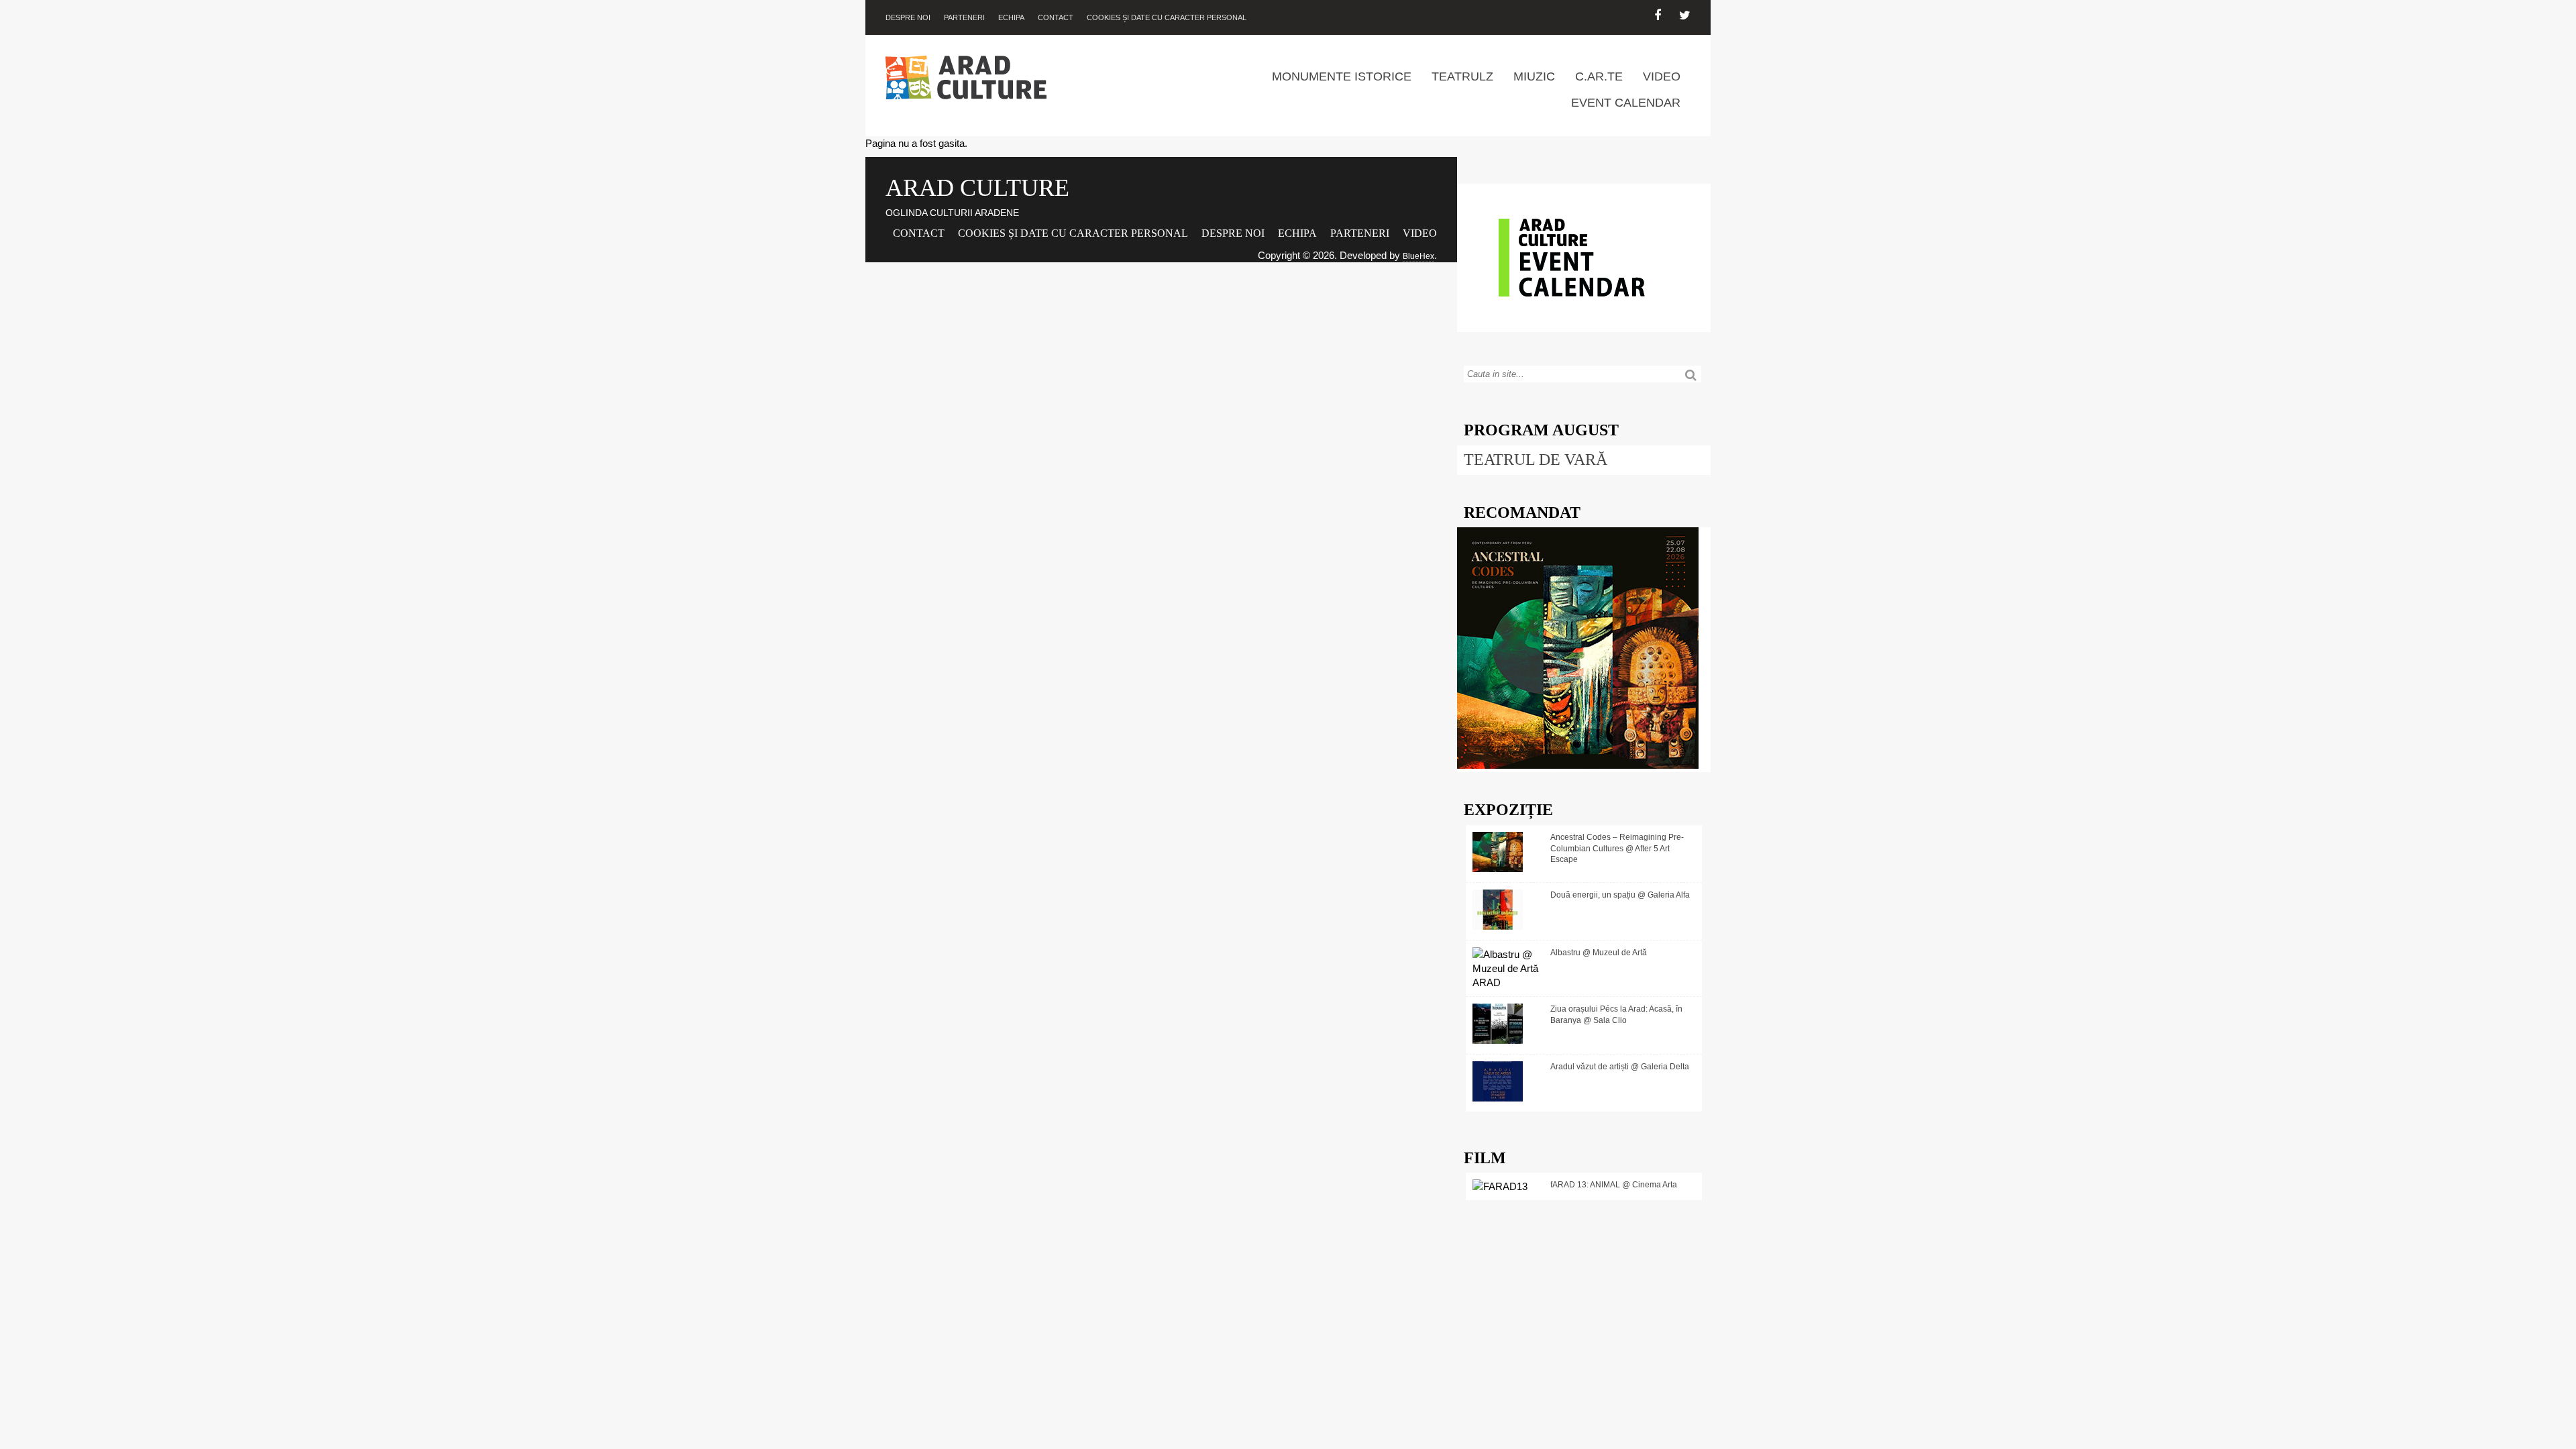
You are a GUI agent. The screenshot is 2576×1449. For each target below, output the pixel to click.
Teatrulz (1462, 76)
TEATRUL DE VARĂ (1536, 460)
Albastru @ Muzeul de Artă (1599, 953)
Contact (1056, 17)
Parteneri (964, 17)
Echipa (1011, 17)
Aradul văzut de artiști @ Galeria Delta (1620, 1067)
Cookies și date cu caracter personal (1167, 17)
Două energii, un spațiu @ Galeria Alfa (1620, 895)
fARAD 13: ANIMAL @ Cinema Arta (1614, 1185)
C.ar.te (1599, 76)
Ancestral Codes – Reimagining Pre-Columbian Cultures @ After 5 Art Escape (1617, 849)
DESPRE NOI (908, 17)
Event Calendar (1626, 103)
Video (1662, 76)
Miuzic (1534, 76)
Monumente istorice (1342, 76)
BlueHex (1418, 256)
